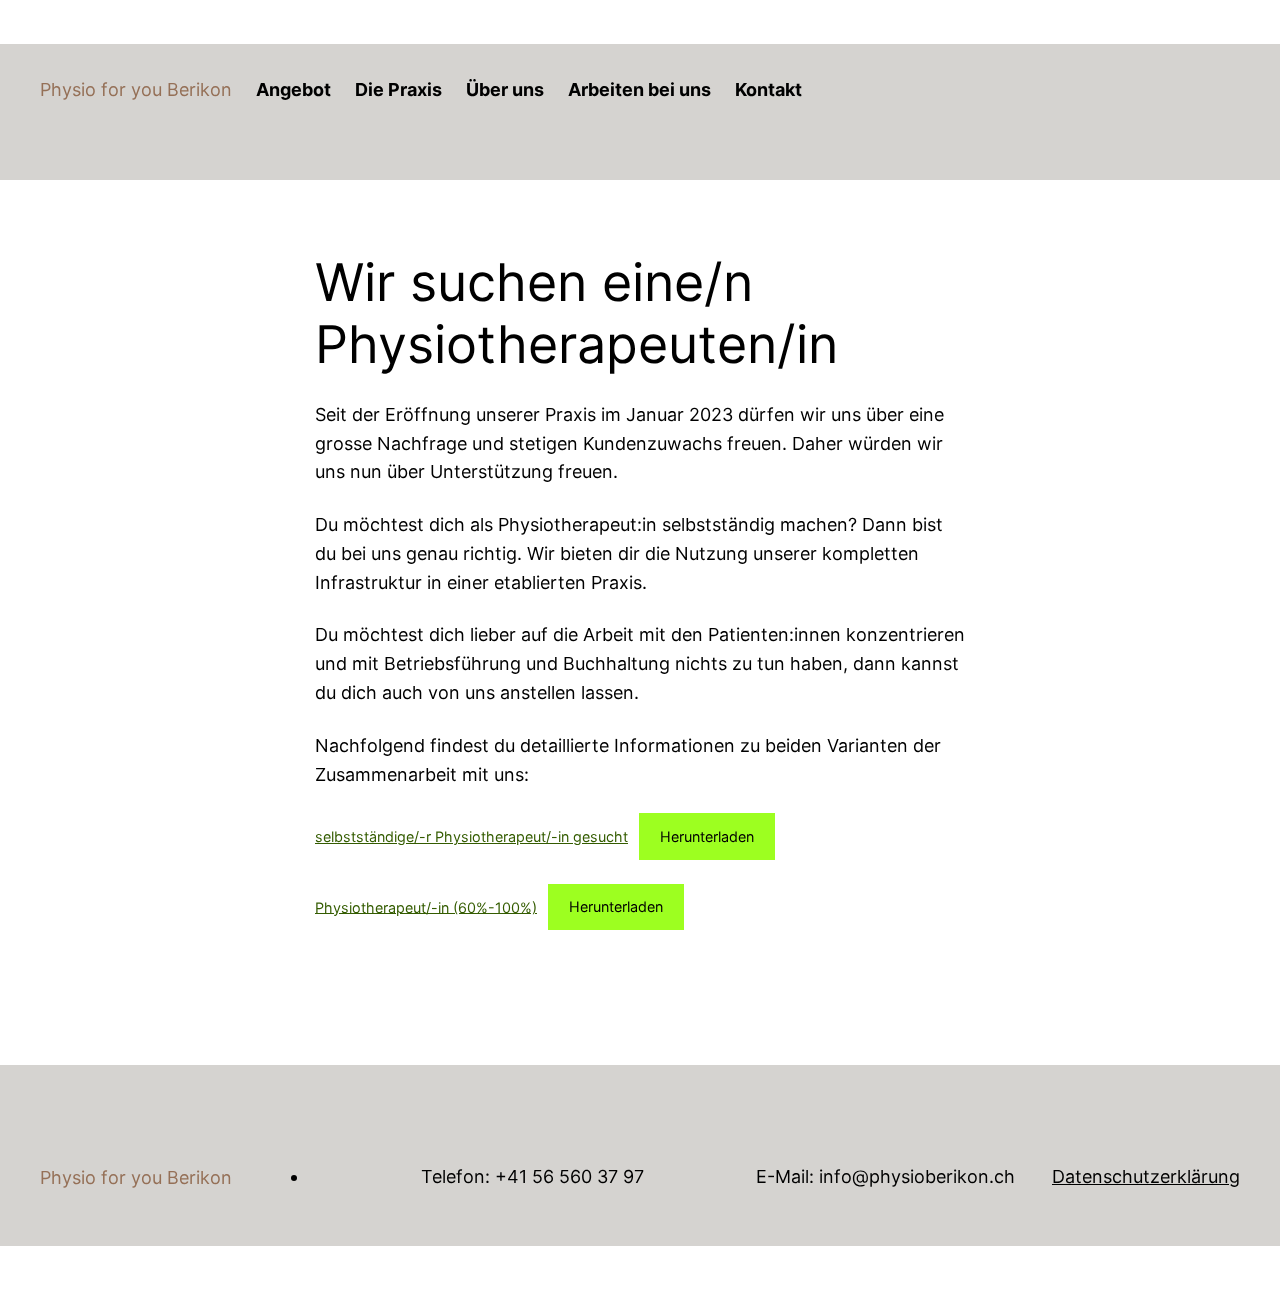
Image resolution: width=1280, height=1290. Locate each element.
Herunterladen (707, 836)
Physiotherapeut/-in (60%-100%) (426, 906)
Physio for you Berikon (136, 89)
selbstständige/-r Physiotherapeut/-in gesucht (471, 836)
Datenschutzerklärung (1146, 1176)
